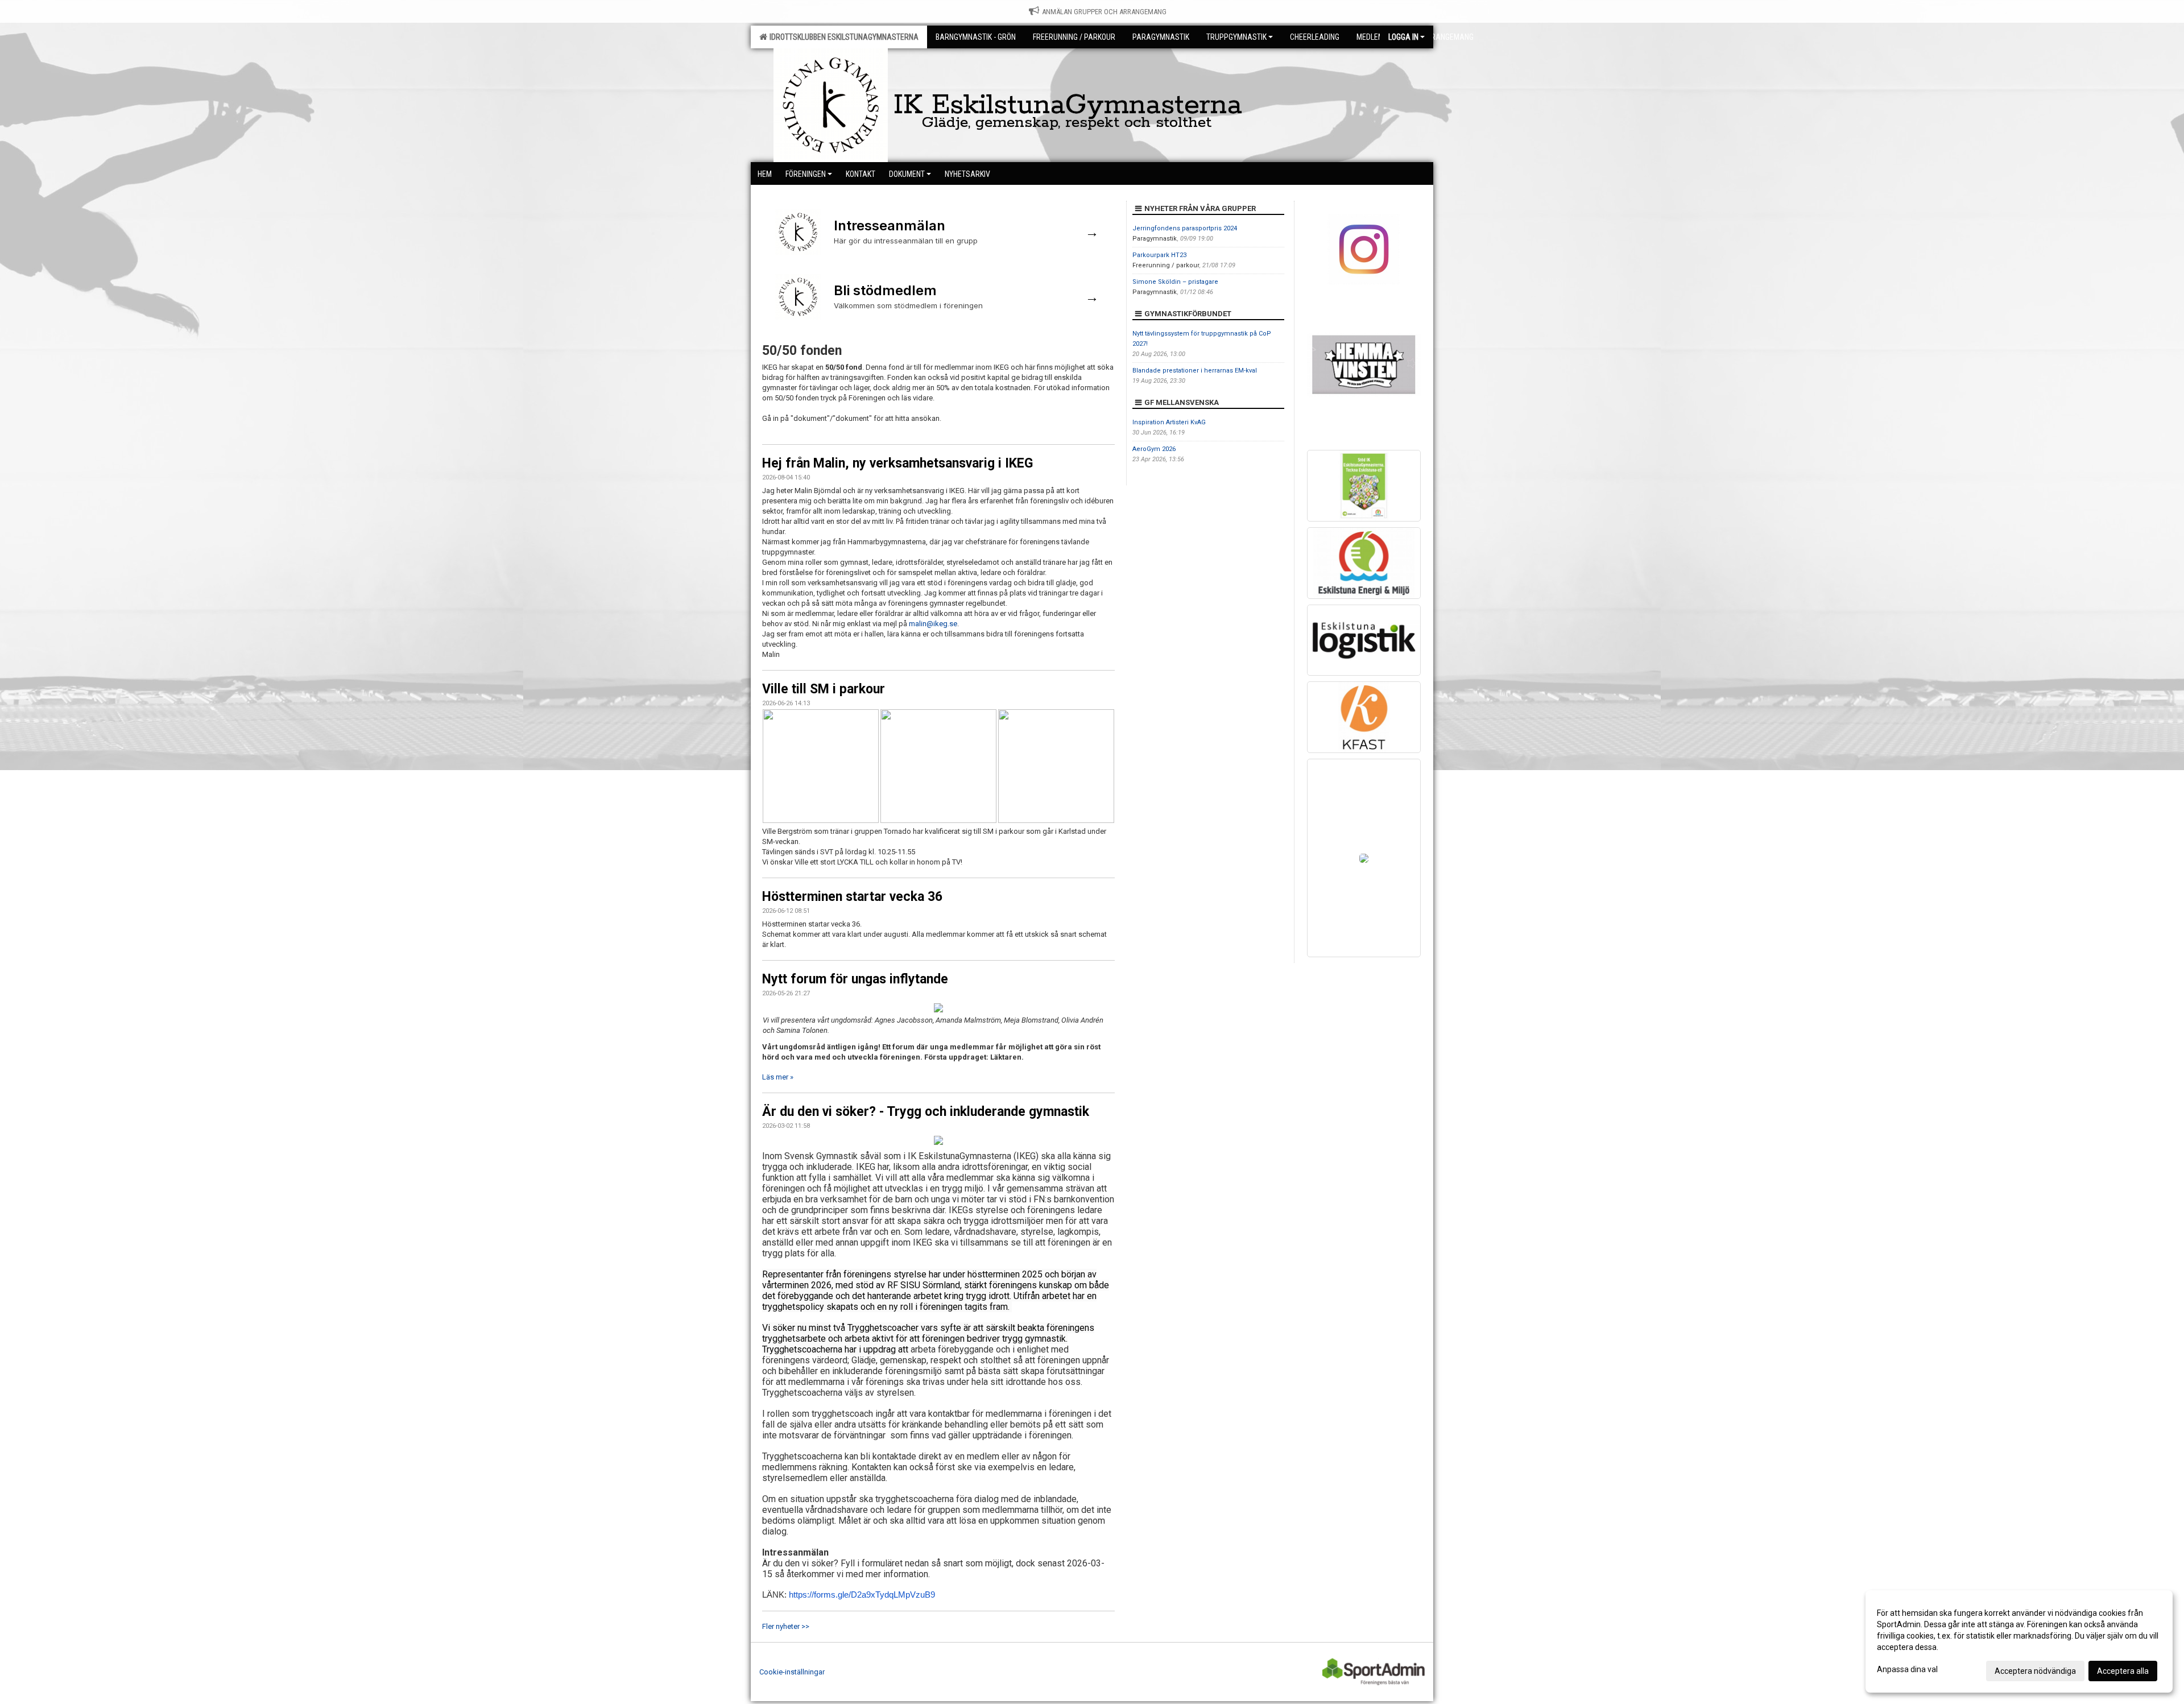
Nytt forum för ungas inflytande (855, 979)
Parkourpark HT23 (1159, 255)
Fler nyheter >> (786, 1626)
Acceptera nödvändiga (2035, 1671)
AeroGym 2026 (1154, 449)
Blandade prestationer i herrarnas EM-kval (1195, 371)
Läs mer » (778, 1077)
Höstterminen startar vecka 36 (852, 897)
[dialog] (2019, 1641)
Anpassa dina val (1907, 1669)
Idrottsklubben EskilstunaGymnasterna (842, 37)
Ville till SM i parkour (824, 689)
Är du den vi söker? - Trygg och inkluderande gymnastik (926, 1112)
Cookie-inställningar (792, 1672)
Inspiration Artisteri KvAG (1169, 422)
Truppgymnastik (1236, 37)
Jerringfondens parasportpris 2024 (1185, 228)
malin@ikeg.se (933, 624)
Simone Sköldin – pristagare (1175, 282)
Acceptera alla (2123, 1671)
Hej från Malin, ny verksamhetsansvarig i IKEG (897, 463)
